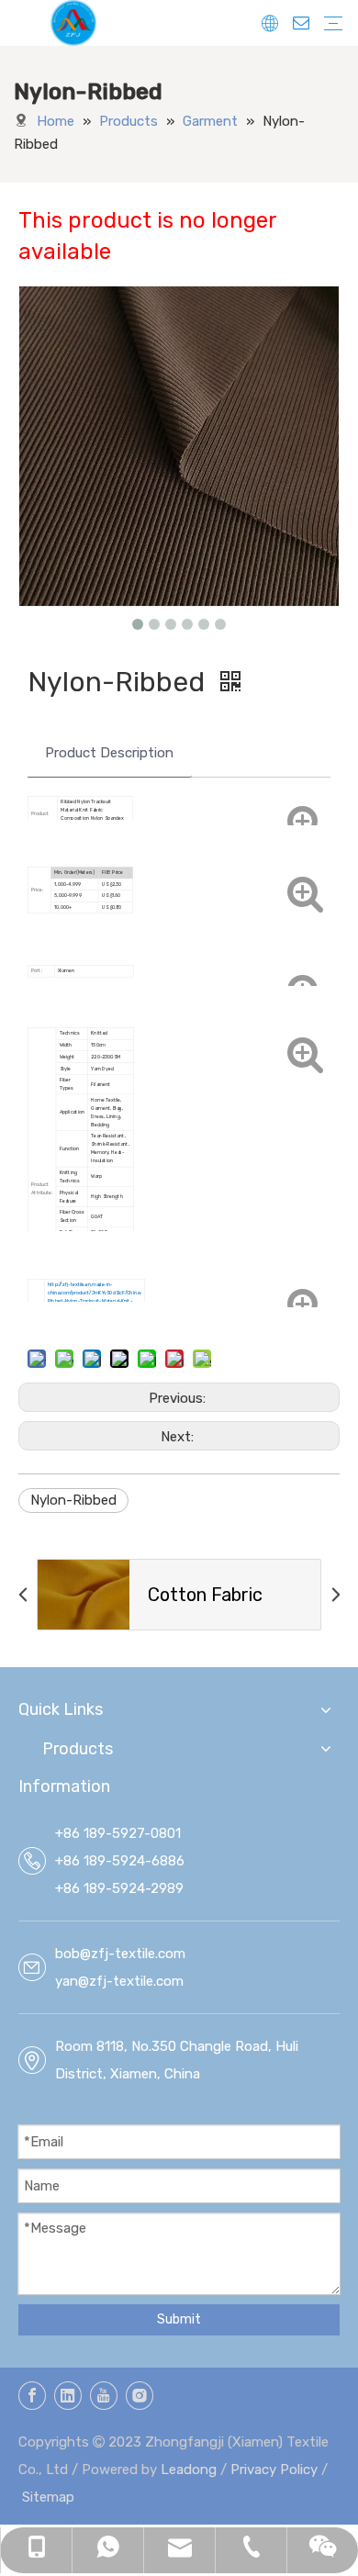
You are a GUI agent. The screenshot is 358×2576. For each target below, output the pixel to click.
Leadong (189, 2470)
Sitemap (48, 2497)
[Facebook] (32, 2396)
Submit (179, 2319)
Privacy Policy (274, 2470)
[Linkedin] (68, 2396)
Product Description (109, 753)
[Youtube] (104, 2396)
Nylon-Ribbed (73, 1500)
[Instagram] (140, 2396)
